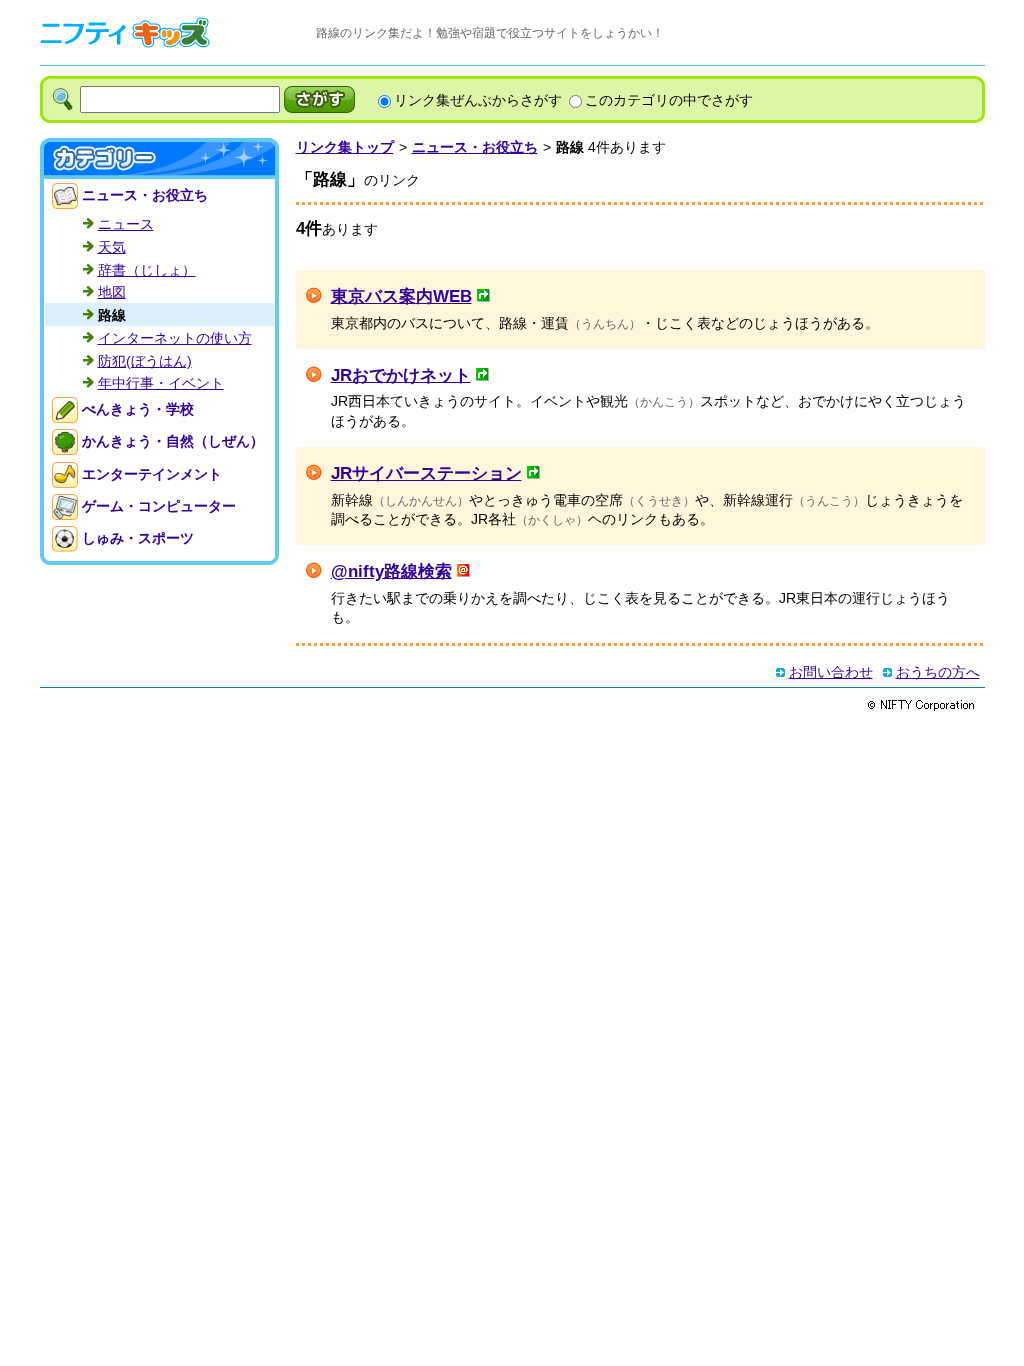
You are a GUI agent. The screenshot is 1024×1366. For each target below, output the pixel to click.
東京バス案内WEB (401, 296)
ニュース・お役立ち (475, 147)
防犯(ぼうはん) (145, 361)
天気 (112, 247)
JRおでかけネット (401, 375)
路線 (112, 315)
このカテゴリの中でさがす (669, 100)
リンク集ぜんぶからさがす (478, 100)
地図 (112, 292)
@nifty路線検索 (391, 571)
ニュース (126, 224)
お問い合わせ (831, 672)
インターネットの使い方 (175, 338)
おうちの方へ (938, 672)
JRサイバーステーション (426, 473)
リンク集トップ (345, 147)
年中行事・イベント (161, 383)
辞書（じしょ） (147, 270)
